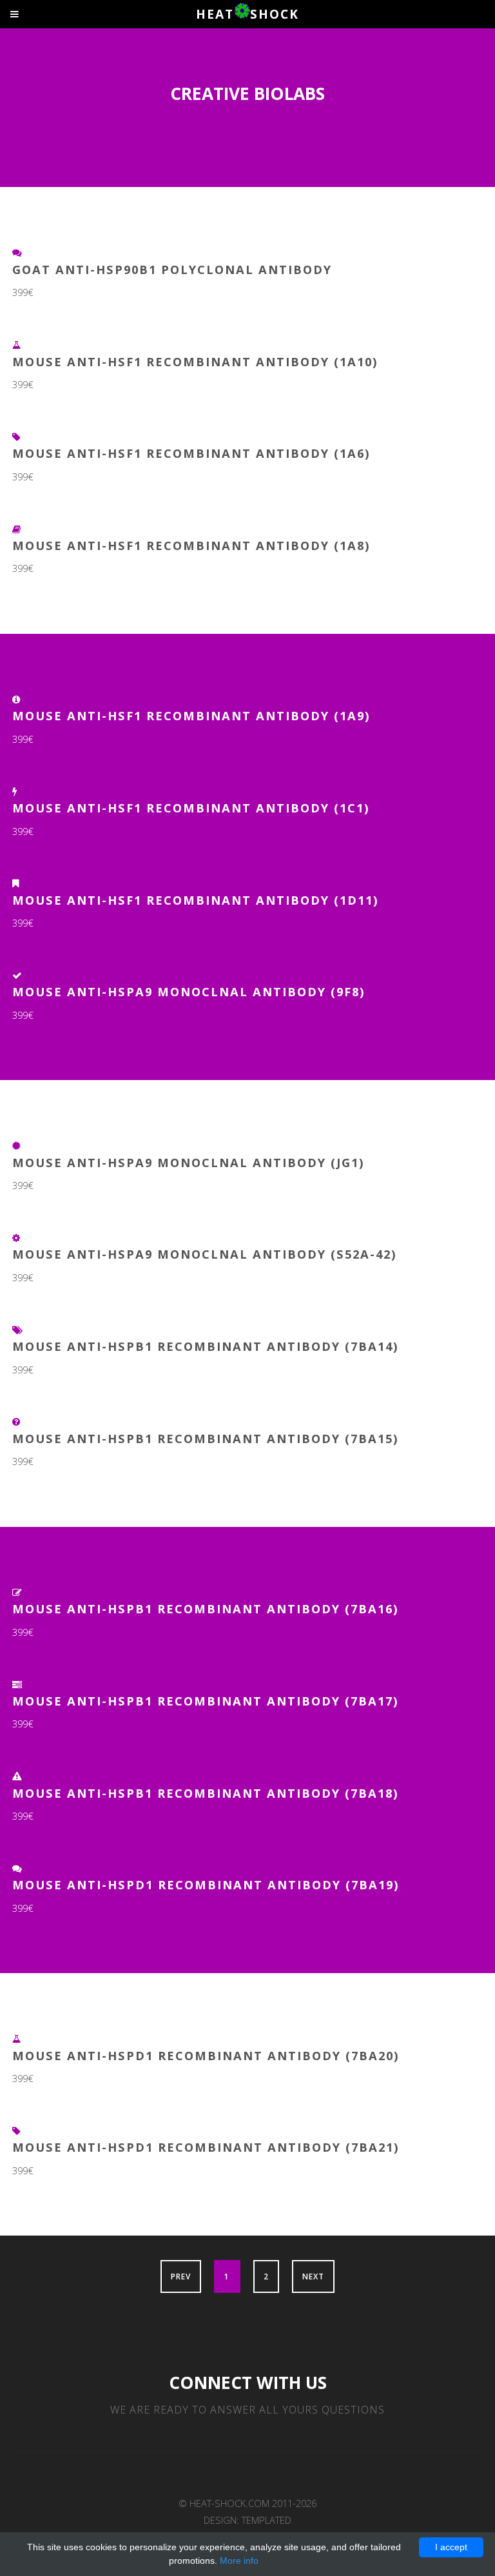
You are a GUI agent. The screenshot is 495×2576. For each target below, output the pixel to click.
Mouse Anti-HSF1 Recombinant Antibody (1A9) (191, 715)
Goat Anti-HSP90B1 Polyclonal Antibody (172, 269)
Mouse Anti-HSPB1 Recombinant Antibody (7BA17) (206, 1701)
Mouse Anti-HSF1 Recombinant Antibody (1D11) (196, 900)
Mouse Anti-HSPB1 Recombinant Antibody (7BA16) (206, 1608)
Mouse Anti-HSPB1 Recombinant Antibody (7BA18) (206, 1793)
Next (313, 2276)
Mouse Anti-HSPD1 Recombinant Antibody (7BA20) (206, 2055)
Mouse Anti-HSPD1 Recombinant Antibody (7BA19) (206, 1884)
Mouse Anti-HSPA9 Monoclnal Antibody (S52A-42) (205, 1254)
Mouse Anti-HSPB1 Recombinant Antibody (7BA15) (206, 1438)
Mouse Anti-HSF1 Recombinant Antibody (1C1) (191, 808)
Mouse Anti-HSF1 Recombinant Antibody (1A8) (191, 545)
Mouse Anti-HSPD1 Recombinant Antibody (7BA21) (206, 2147)
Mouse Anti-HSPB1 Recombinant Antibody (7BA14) (206, 1346)
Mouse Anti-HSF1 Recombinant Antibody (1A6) (191, 453)
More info (239, 2561)
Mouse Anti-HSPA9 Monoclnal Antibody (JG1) (189, 1162)
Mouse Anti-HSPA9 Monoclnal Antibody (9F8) (189, 991)
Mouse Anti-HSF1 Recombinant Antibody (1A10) (195, 361)
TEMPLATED (267, 2520)
